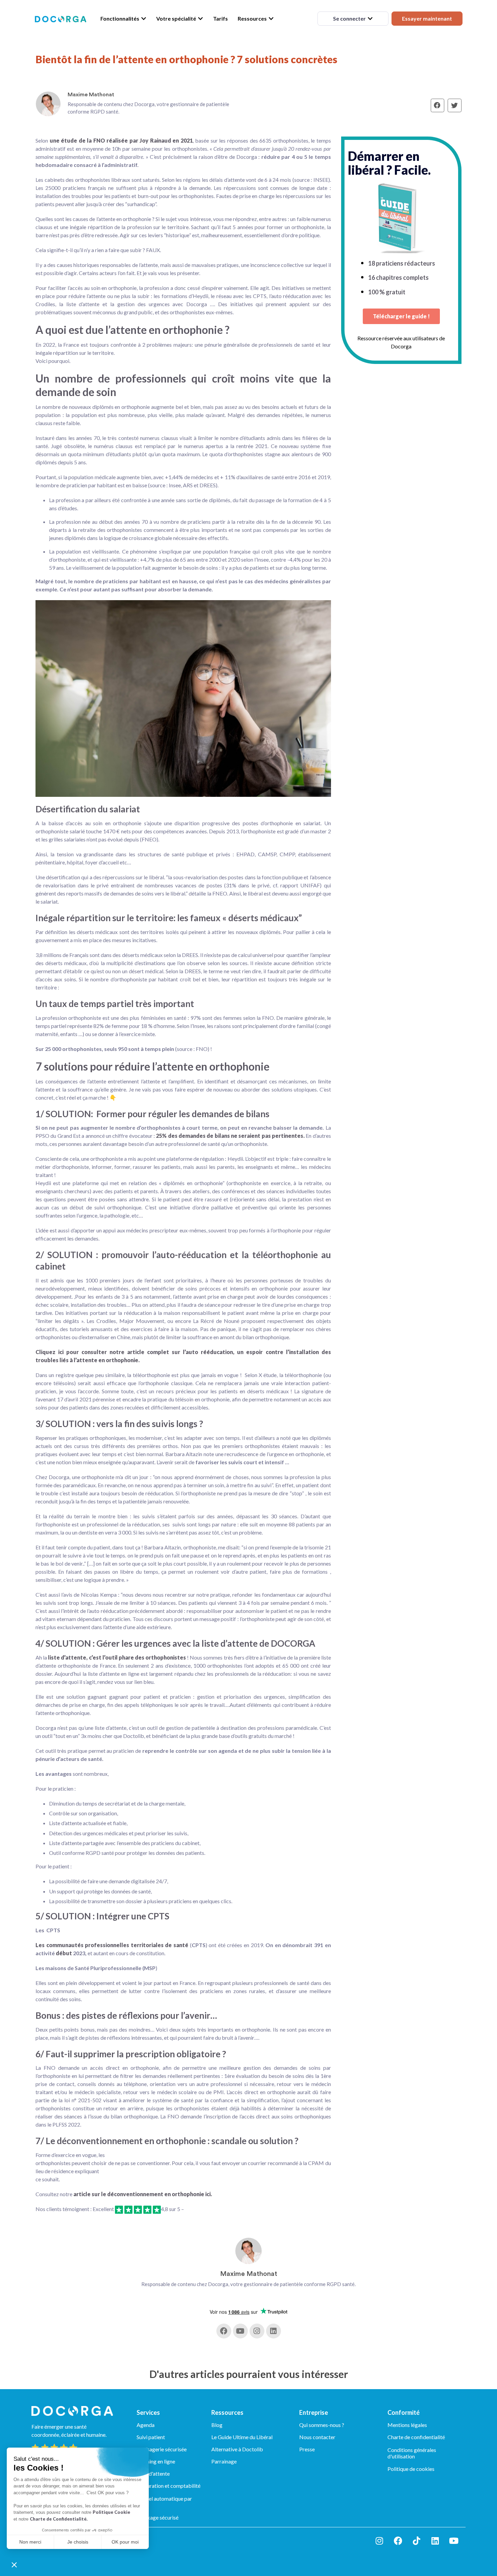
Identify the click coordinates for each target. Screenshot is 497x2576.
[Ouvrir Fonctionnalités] (144, 19)
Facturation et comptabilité (169, 2486)
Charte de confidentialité (416, 2437)
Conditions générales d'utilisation (412, 2453)
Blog (217, 2425)
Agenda (146, 2425)
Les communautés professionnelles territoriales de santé (112, 1945)
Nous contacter (317, 2437)
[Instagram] (257, 2331)
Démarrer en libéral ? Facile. (389, 163)
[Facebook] (224, 2331)
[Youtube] (240, 2331)
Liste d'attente (153, 2473)
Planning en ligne (156, 2461)
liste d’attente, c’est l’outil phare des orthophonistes (116, 1657)
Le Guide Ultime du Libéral (242, 2437)
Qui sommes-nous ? (322, 2425)
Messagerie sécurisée (162, 2449)
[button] (14, 2565)
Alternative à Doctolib (237, 2449)
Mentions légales (407, 2425)
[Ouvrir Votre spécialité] (200, 19)
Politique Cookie (111, 2512)
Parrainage (224, 2461)
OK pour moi (125, 2542)
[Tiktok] (417, 2541)
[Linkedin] (274, 2331)
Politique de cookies (411, 2469)
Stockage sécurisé (158, 2517)
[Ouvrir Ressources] (271, 19)
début (64, 1953)
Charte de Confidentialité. (59, 2519)
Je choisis (78, 2542)
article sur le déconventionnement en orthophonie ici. (143, 2194)
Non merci (30, 2542)
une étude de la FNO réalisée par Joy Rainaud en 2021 (120, 140)
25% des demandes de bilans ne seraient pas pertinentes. (230, 1136)
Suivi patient (151, 2437)
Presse (307, 2449)
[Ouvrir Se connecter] (370, 19)
